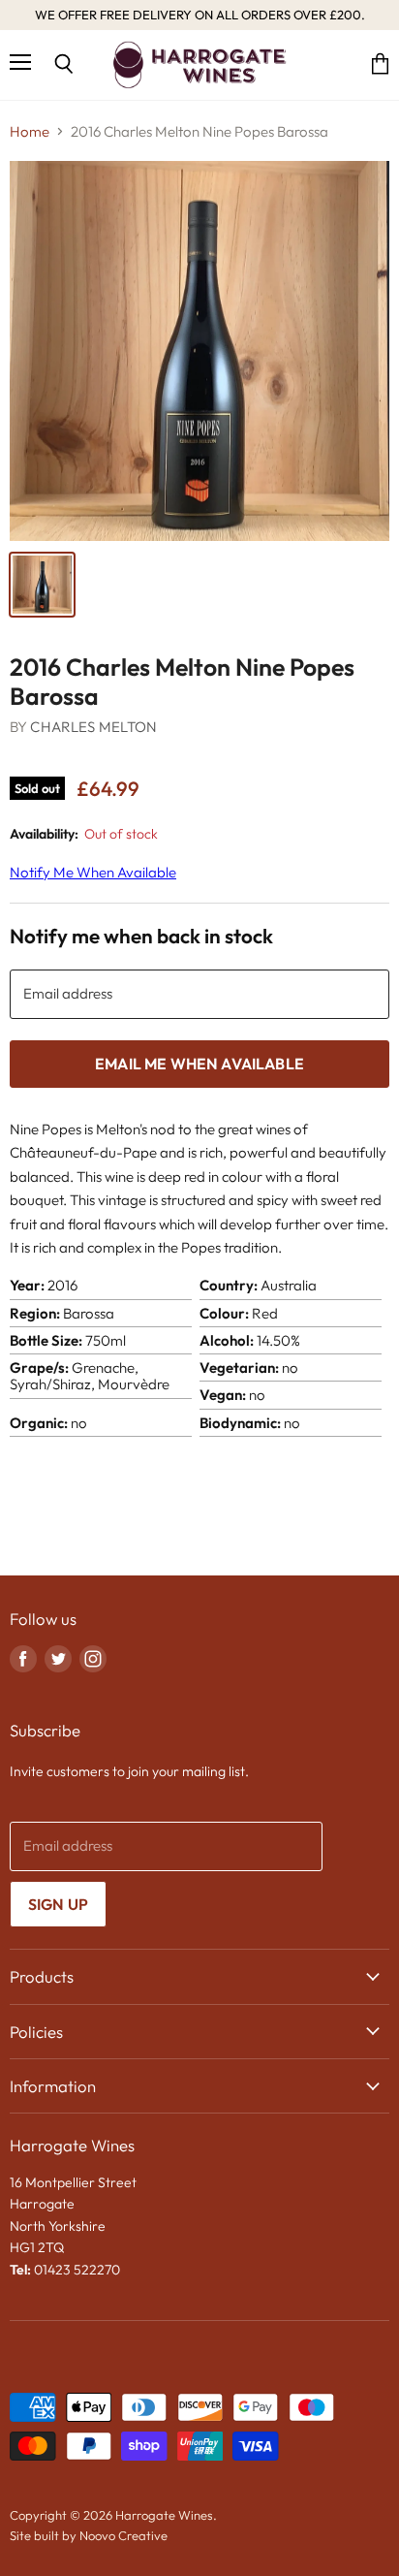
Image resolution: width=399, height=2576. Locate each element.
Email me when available (199, 1064)
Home (30, 131)
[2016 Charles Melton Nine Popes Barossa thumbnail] (42, 585)
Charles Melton (93, 727)
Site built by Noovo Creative (89, 2535)
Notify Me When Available (93, 872)
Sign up (58, 1904)
